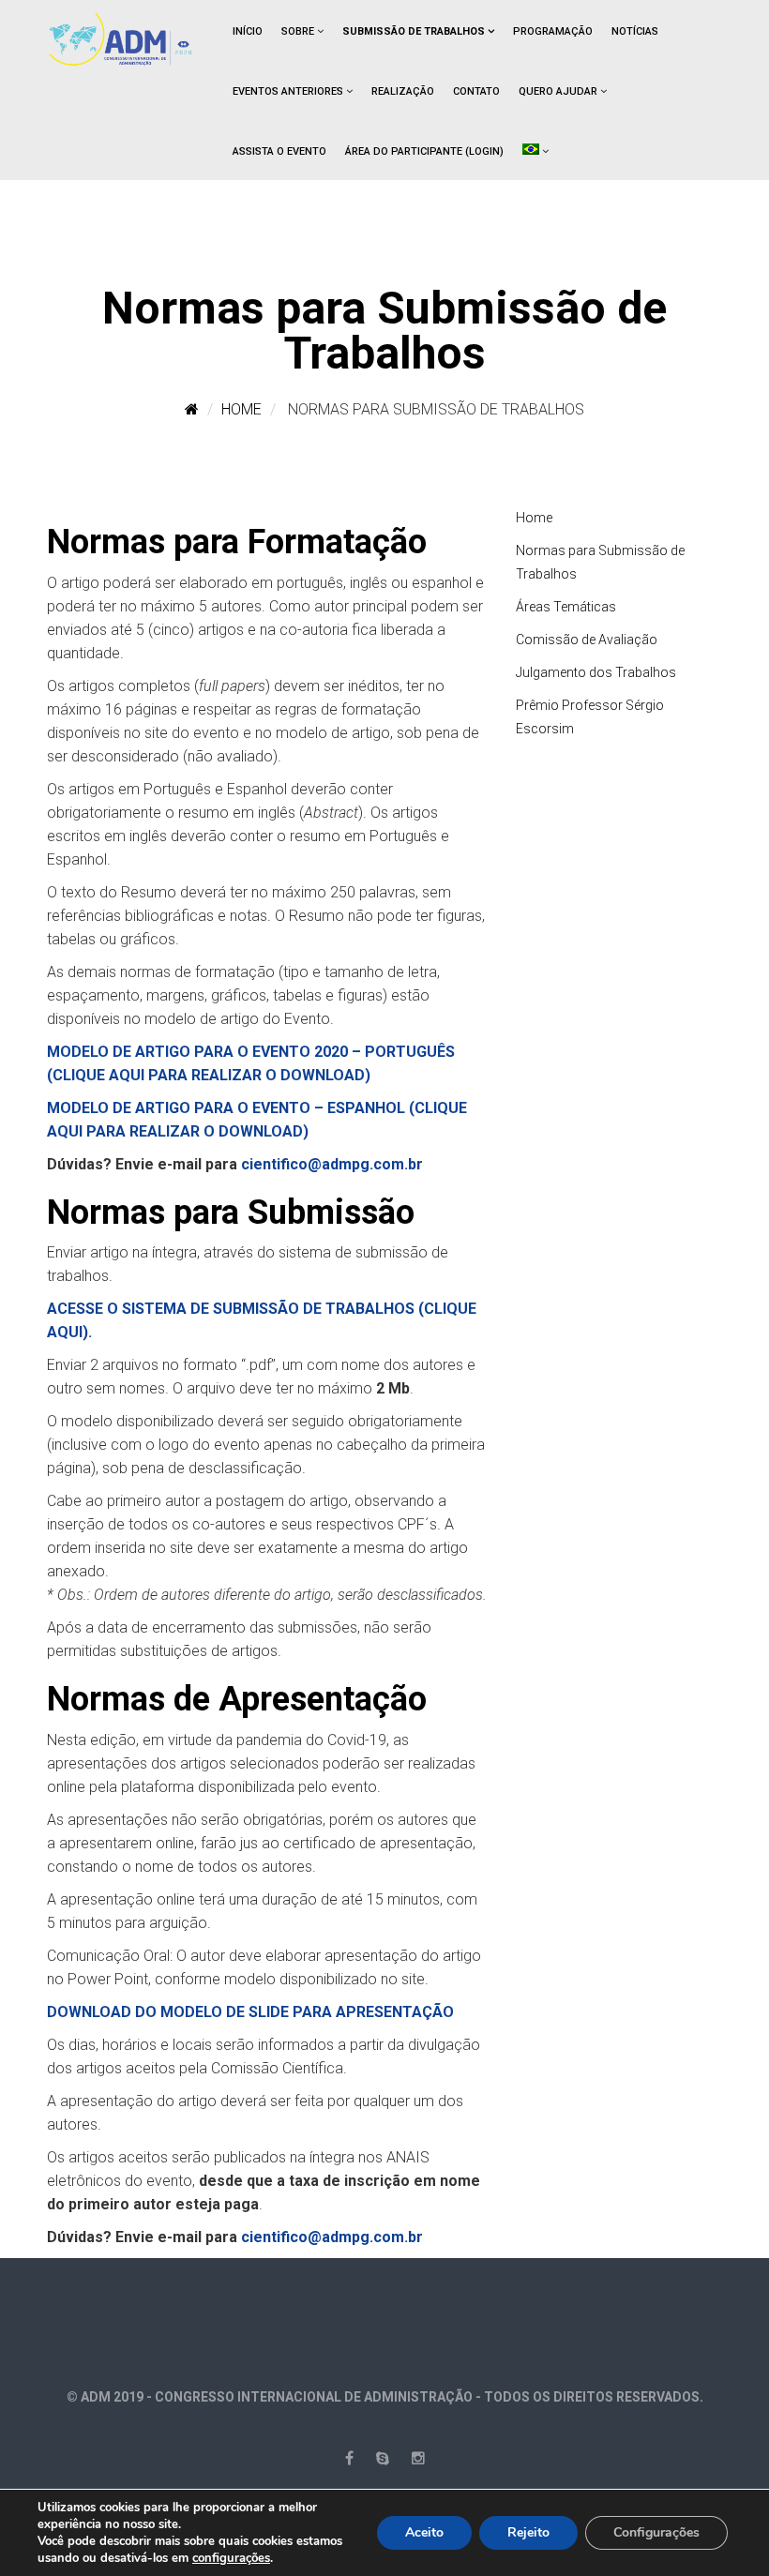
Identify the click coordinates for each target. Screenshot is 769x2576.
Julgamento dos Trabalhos (596, 672)
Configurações (656, 2532)
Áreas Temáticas (566, 607)
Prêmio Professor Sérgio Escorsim (590, 717)
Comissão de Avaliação (587, 640)
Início (248, 31)
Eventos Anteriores (288, 91)
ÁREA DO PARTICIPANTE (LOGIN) (424, 151)
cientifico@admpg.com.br (332, 1164)
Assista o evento (279, 151)
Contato (476, 91)
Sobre (298, 31)
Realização (403, 91)
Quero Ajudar (558, 91)
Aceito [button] (424, 2532)
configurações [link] (231, 2558)
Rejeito (528, 2532)
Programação (553, 31)
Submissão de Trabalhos (414, 31)
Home (241, 409)
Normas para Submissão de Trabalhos (600, 562)
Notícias (635, 31)
